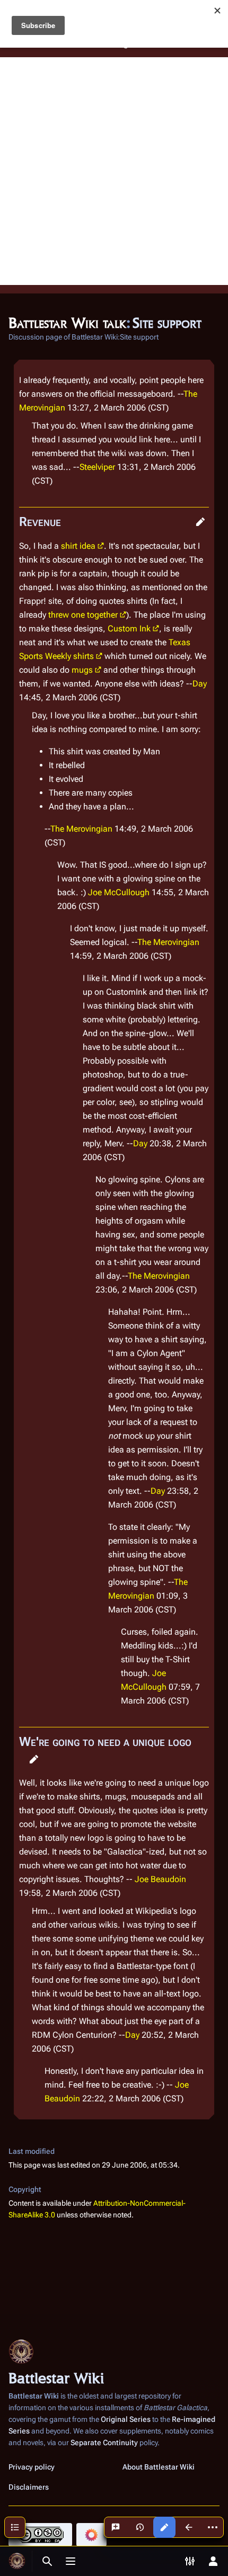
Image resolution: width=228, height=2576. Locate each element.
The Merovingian (81, 829)
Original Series (126, 2419)
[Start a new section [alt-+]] (116, 2527)
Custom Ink (129, 629)
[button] (200, 522)
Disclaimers (29, 2487)
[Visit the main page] (17, 2561)
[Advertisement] (114, 171)
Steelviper (97, 467)
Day (200, 684)
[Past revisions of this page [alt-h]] (140, 2527)
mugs (82, 670)
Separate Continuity (104, 2443)
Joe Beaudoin (160, 1879)
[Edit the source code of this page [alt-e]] (164, 2527)
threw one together (83, 615)
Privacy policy (32, 2467)
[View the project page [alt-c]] (189, 2527)
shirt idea (78, 546)
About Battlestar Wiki (159, 2467)
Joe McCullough (119, 892)
